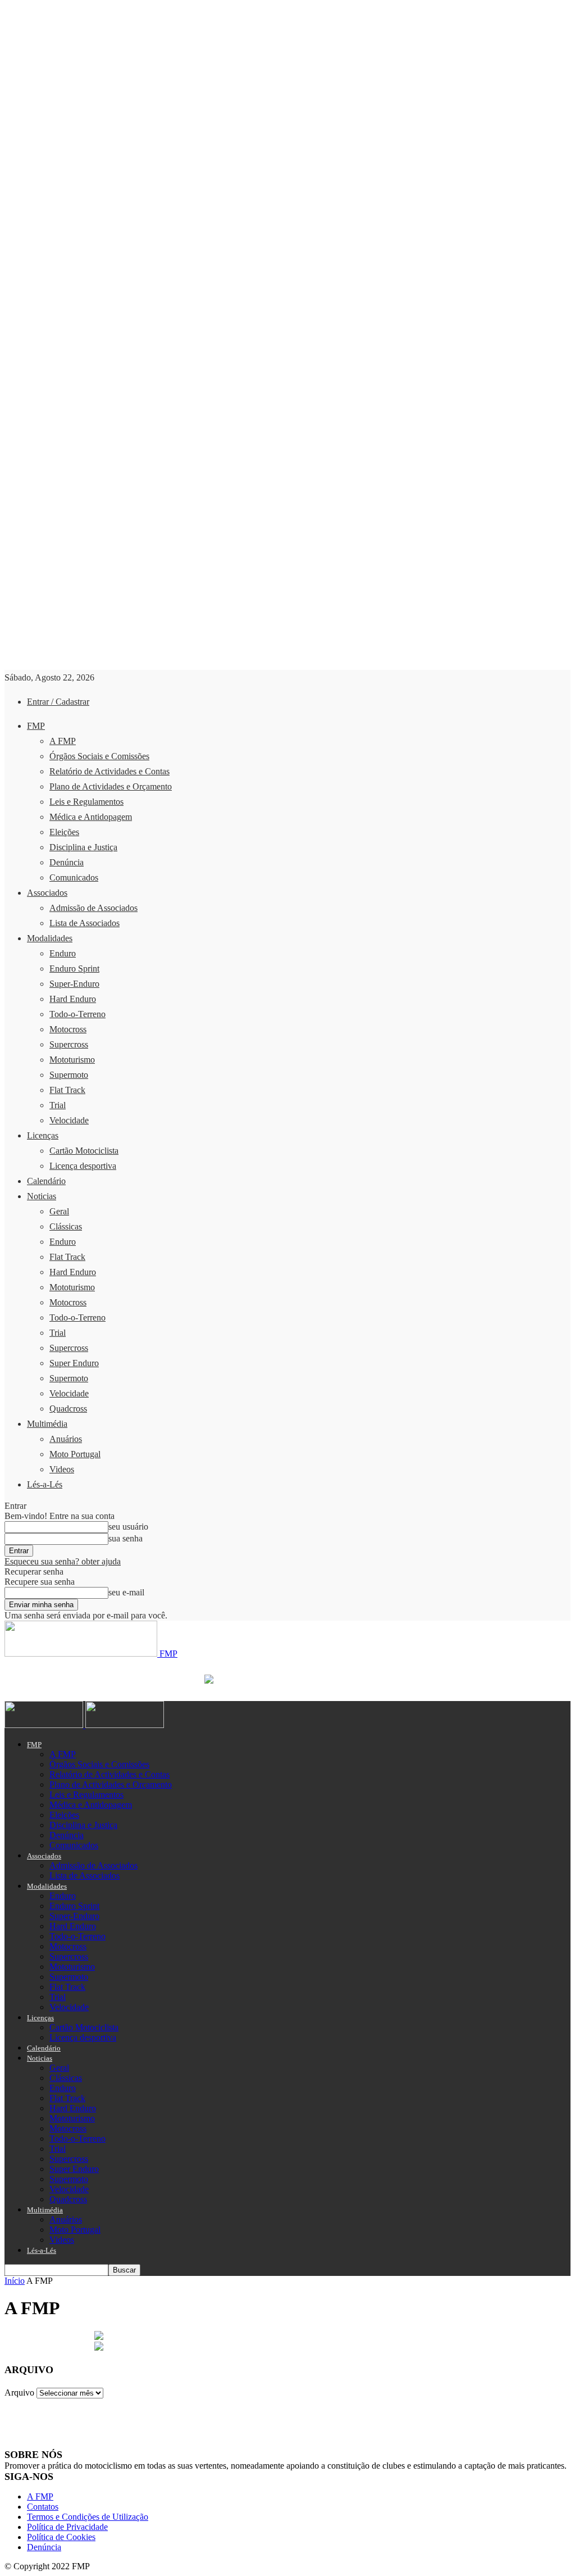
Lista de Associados (85, 923)
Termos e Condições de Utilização (88, 2517)
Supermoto (69, 1075)
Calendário (46, 1181)
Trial (58, 1105)
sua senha (126, 1538)
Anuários (66, 1439)
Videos (62, 1469)
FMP (36, 726)
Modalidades (50, 938)
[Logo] (45, 1725)
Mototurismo (72, 1060)
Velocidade (69, 1120)
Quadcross (68, 1409)
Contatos (43, 2507)
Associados (47, 893)
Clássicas (66, 1226)
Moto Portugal (75, 1454)
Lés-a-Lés (45, 1484)
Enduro (63, 953)
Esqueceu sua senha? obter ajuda (63, 1561)
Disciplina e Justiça (83, 847)
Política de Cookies (61, 2537)
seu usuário (128, 1527)
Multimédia (47, 1424)
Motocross (68, 1029)
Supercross (69, 1044)
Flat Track (67, 1090)
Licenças (43, 1135)
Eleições (64, 832)
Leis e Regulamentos (86, 802)
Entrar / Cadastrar (58, 702)
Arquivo (19, 2393)
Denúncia (67, 862)
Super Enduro (74, 1363)
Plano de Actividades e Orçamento (111, 786)
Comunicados (74, 877)
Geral (59, 1211)
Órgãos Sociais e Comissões (99, 756)
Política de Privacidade (67, 2527)
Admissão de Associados (93, 908)
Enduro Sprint (74, 969)
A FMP (63, 741)
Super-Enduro (74, 984)
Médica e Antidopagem (91, 817)
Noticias (42, 1196)
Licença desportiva (83, 1166)
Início (15, 2281)
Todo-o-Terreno (77, 1014)
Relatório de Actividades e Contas (109, 771)
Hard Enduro (73, 999)
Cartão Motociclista (84, 1151)
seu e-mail (126, 1592)
